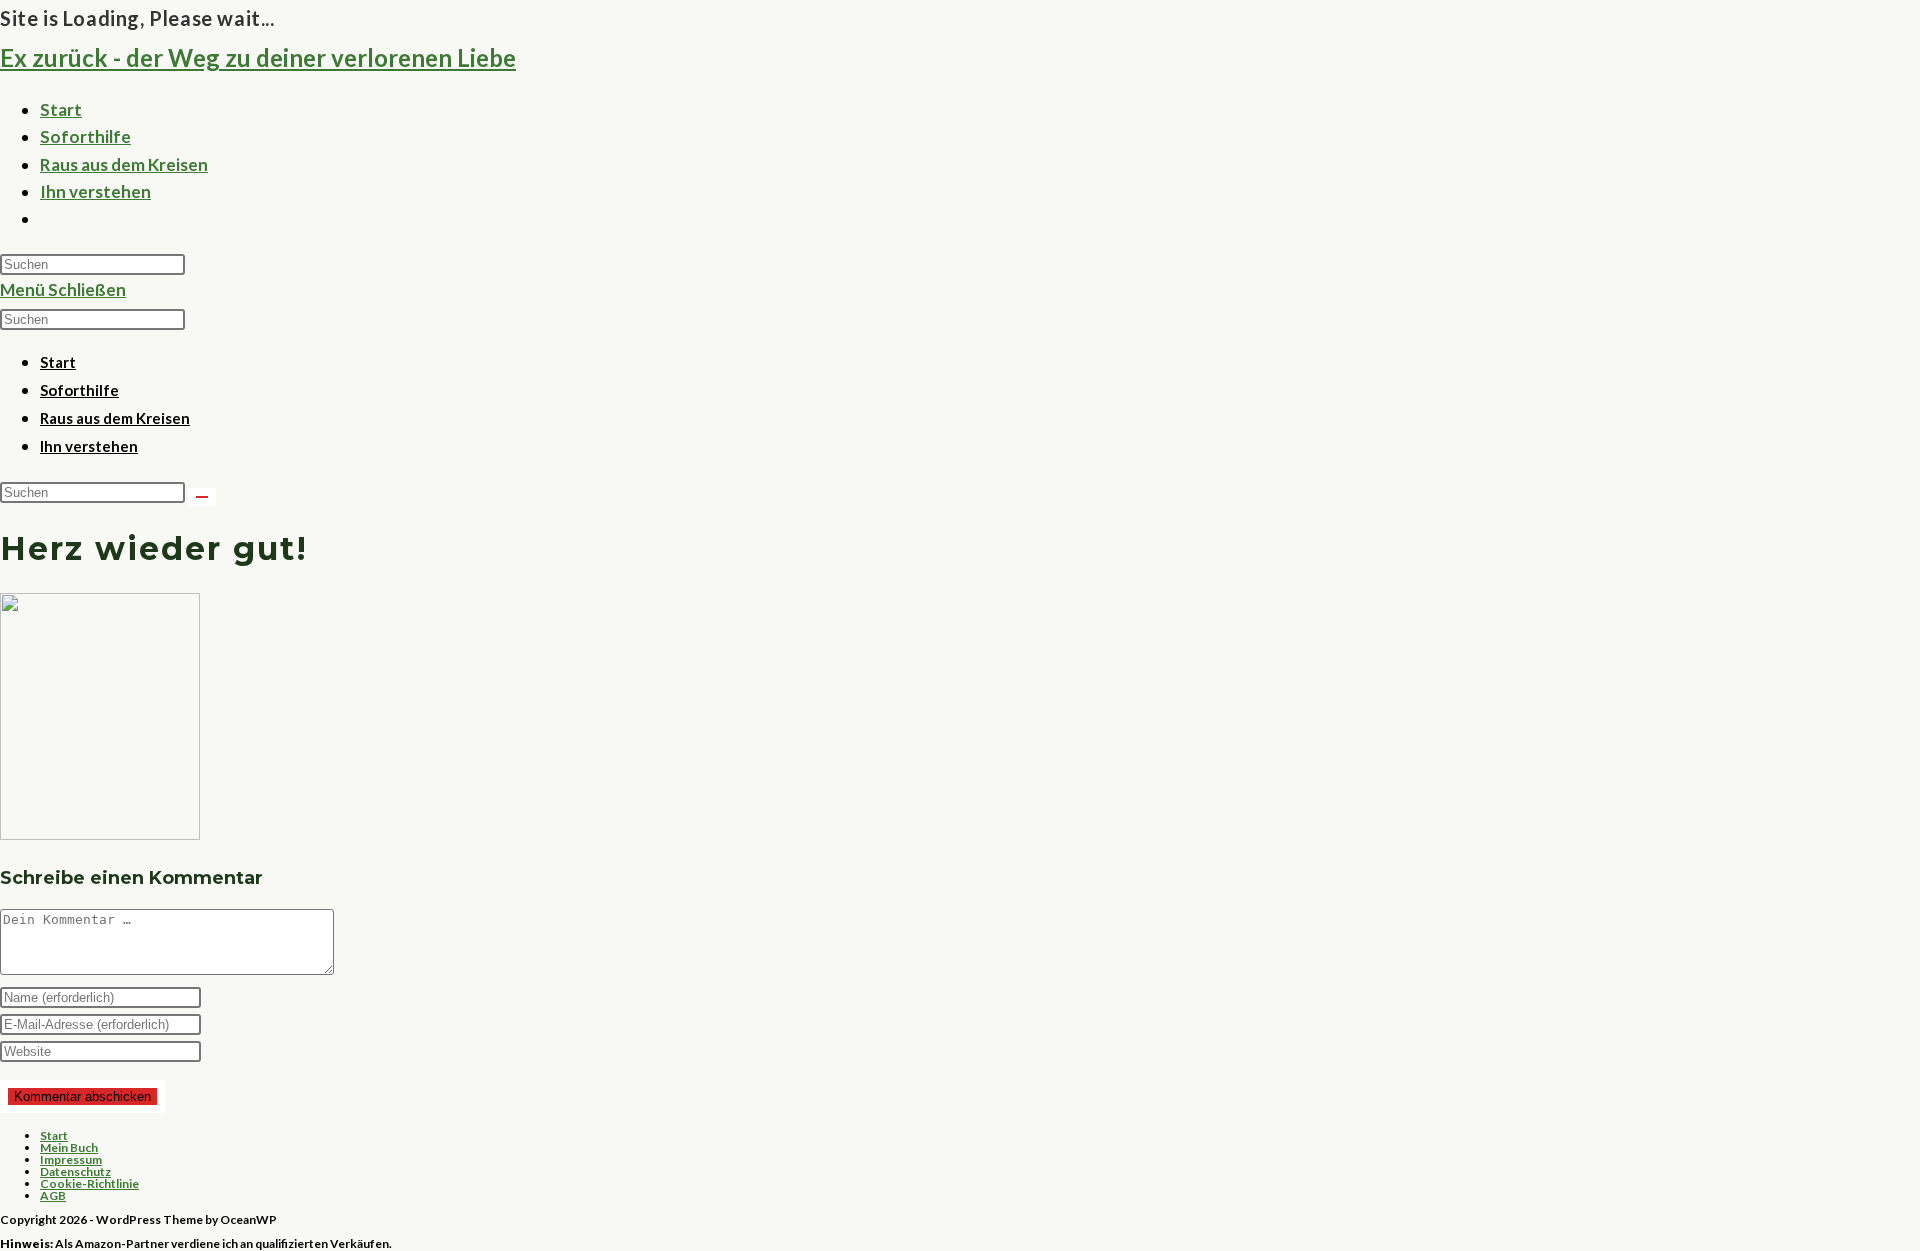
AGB (53, 1195)
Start (58, 362)
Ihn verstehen (89, 446)
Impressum (71, 1159)
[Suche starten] (202, 497)
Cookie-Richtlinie (89, 1183)
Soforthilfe (79, 390)
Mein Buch (69, 1147)
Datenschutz (75, 1171)
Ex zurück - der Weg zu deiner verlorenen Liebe (258, 57)
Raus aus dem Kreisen (115, 418)
